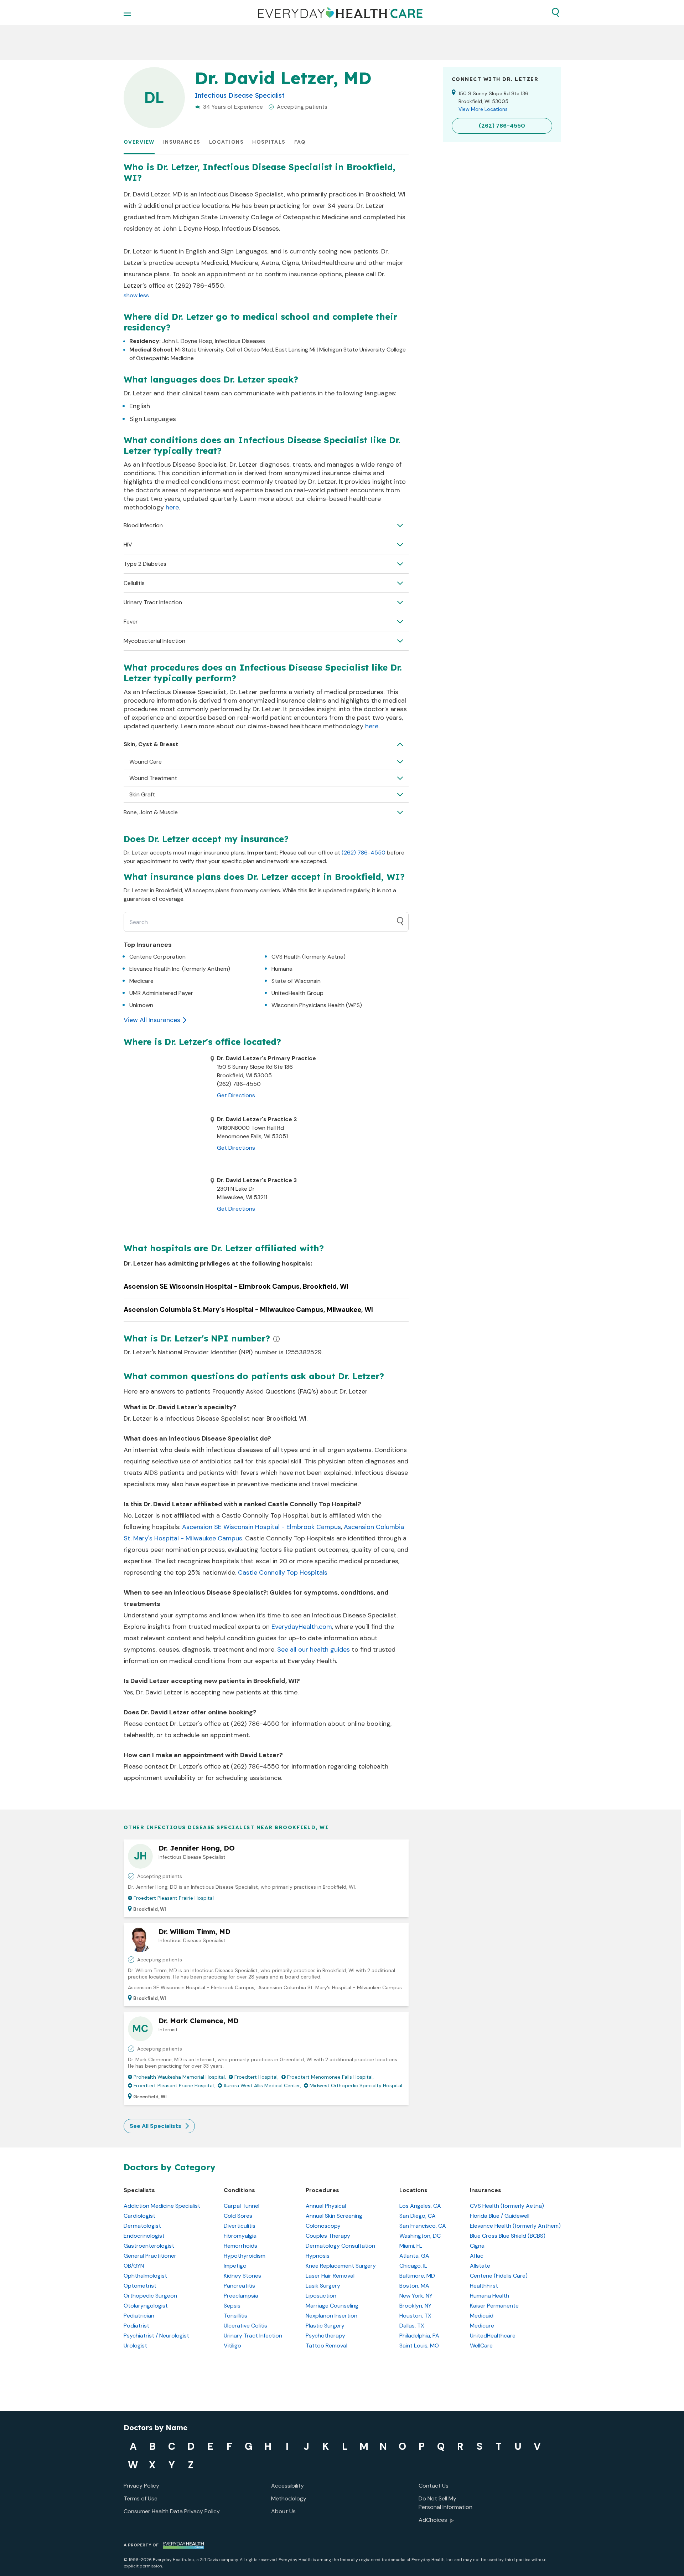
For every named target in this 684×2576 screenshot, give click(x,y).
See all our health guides (313, 1649)
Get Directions (236, 1095)
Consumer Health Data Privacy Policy (172, 2511)
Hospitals (269, 142)
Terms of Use (141, 2498)
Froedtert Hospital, (256, 2077)
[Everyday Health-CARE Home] (340, 12)
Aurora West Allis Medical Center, (262, 2085)
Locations (227, 142)
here (172, 507)
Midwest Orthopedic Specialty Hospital (356, 2085)
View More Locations (483, 109)
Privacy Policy (141, 2486)
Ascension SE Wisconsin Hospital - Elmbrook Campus (261, 1527)
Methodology (289, 2498)
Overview (139, 142)
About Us (283, 2511)
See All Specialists (156, 2126)
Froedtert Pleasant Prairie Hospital (174, 1898)
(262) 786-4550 (364, 853)
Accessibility (287, 2486)
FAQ (300, 142)
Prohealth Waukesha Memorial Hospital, (180, 2077)
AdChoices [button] (433, 2520)
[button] (555, 12)
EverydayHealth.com (302, 1627)
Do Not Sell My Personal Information (445, 2503)
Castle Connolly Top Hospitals (283, 1572)
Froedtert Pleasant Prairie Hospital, (174, 2085)
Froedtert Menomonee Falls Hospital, (330, 2077)
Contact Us (434, 2486)
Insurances (182, 142)
